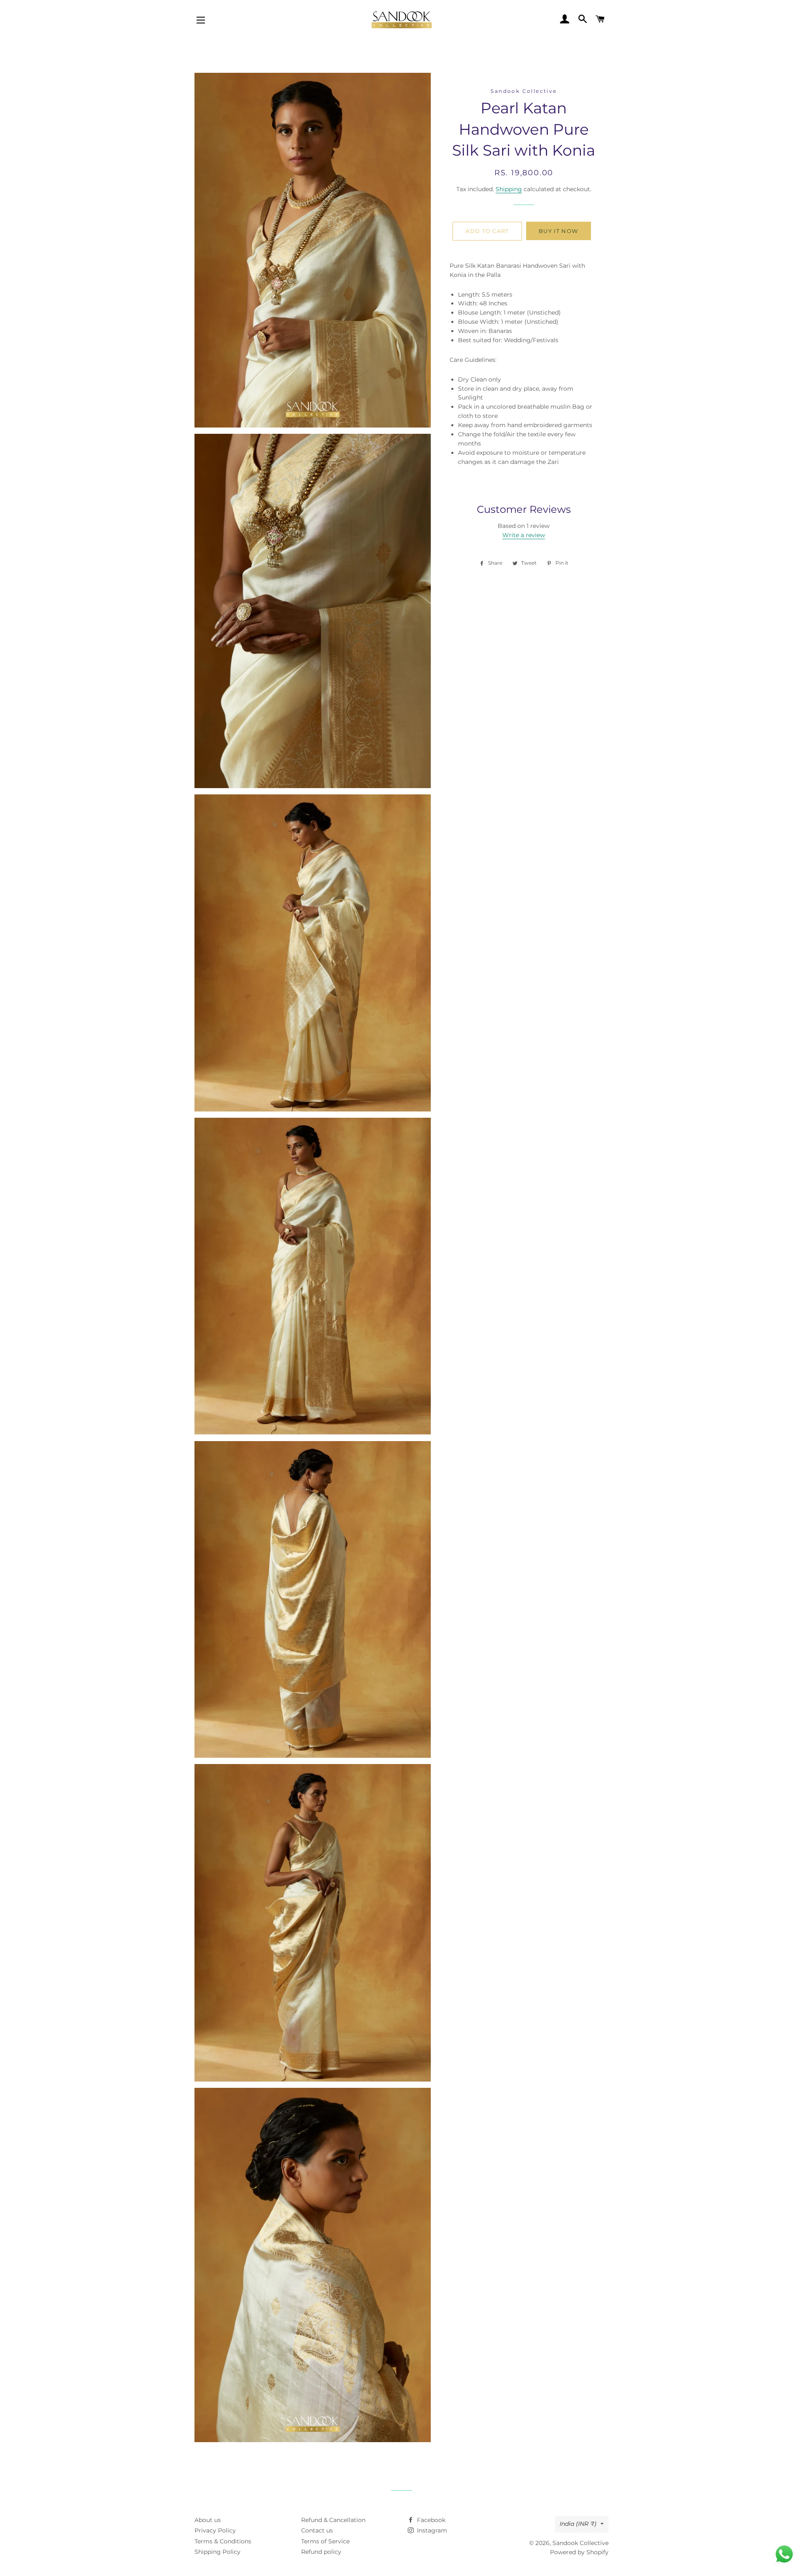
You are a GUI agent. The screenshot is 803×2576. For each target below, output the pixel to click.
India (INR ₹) (578, 2524)
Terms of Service (325, 2541)
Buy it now (558, 231)
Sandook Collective (581, 2543)
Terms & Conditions (223, 2541)
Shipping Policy (217, 2552)
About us (208, 2520)
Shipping (509, 189)
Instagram (431, 2530)
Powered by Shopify (579, 2552)
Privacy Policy (215, 2530)
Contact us (317, 2530)
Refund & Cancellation (333, 2520)
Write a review (524, 535)
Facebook (430, 2520)
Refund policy (321, 2552)
